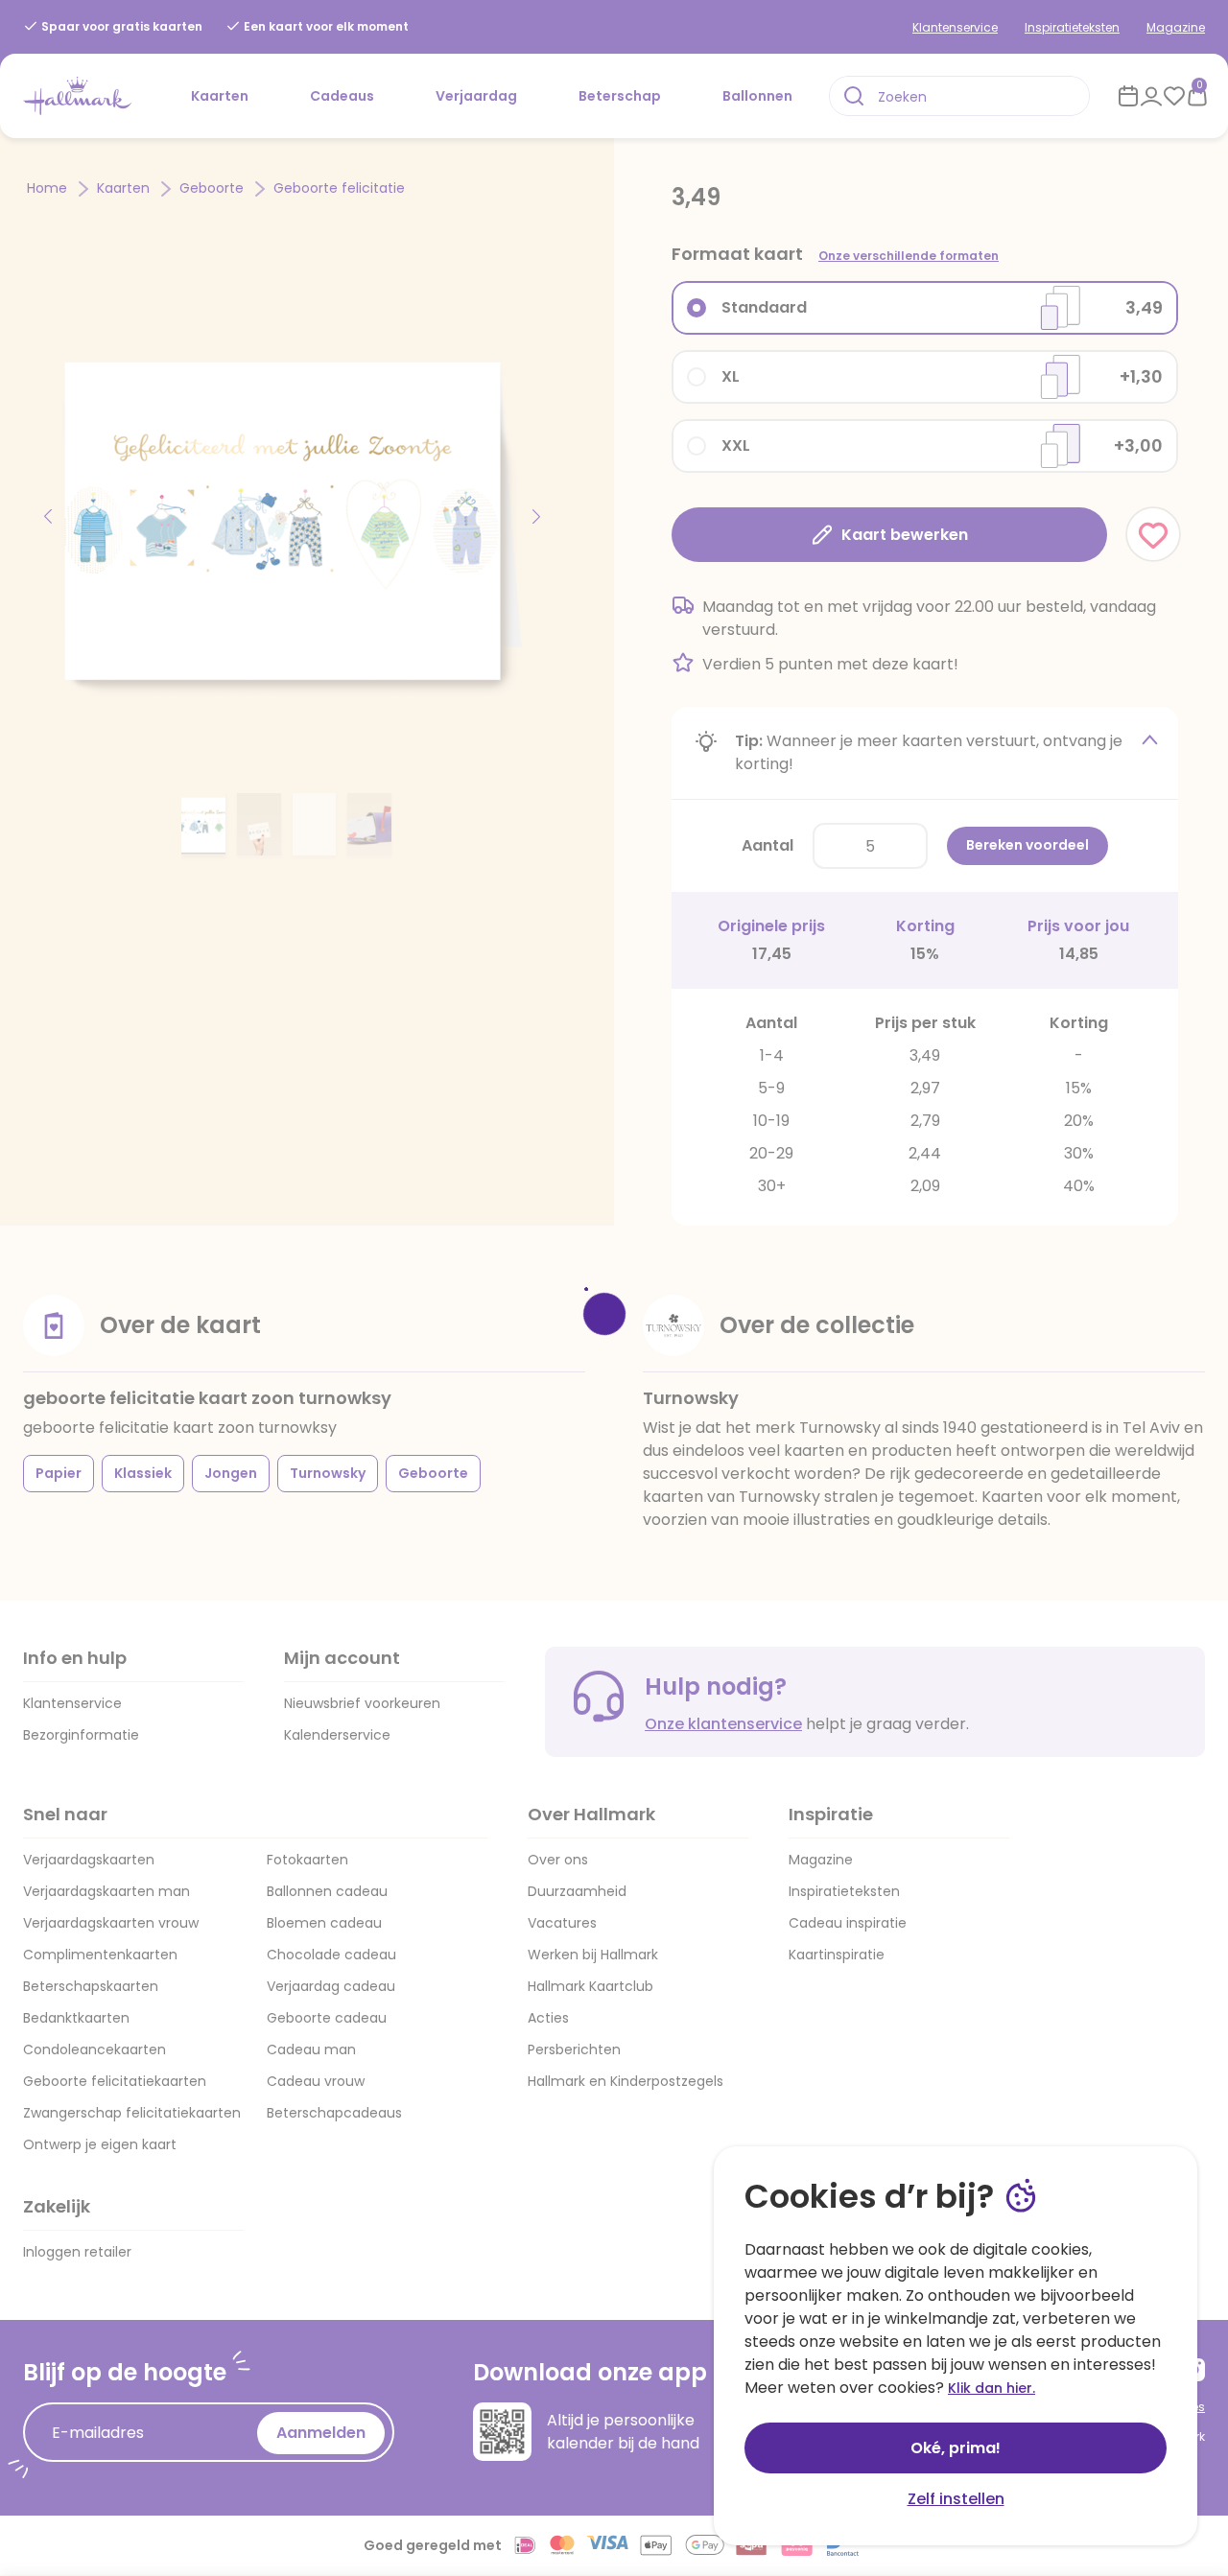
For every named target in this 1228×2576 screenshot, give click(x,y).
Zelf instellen (956, 2499)
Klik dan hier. (992, 2388)
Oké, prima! (956, 2448)
